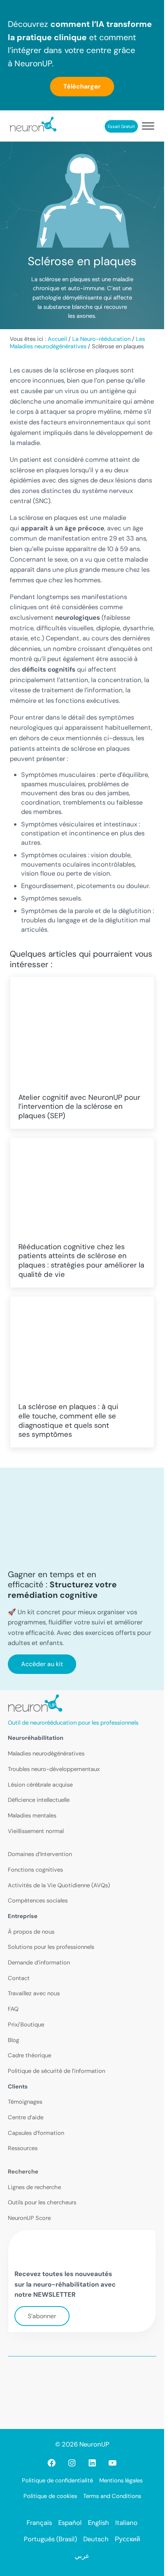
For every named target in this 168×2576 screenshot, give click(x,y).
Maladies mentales (32, 1815)
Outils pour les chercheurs (42, 2202)
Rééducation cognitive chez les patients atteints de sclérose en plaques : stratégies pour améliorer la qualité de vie (81, 1261)
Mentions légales (121, 2480)
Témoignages (25, 2102)
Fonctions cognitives (35, 1870)
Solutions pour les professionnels (51, 1947)
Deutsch (96, 2539)
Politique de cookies (50, 2496)
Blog (13, 2040)
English (98, 2523)
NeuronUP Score (29, 2218)
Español (70, 2523)
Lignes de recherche (34, 2187)
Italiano (126, 2523)
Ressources (23, 2148)
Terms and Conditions (112, 2496)
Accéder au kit (42, 1664)
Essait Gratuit (121, 126)
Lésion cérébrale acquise (40, 1785)
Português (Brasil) (50, 2539)
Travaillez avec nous (34, 1993)
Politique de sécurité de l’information (56, 2071)
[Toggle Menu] (148, 126)
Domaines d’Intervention (40, 1854)
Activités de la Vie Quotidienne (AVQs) (59, 1885)
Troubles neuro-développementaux (54, 1769)
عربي (82, 2556)
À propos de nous (31, 1932)
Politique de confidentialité (57, 2480)
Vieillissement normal (36, 1831)
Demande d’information (39, 1963)
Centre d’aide (26, 2117)
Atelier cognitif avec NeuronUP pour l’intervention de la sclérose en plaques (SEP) (79, 1107)
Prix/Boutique (26, 2025)
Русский (128, 2539)
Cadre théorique (29, 2055)
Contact (19, 1978)
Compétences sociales (38, 1901)
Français (39, 2523)
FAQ (13, 2009)
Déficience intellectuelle (39, 1800)
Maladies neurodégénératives (46, 1753)
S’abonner (42, 2316)
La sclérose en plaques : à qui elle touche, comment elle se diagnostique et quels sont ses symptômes (68, 1421)
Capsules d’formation (36, 2133)
